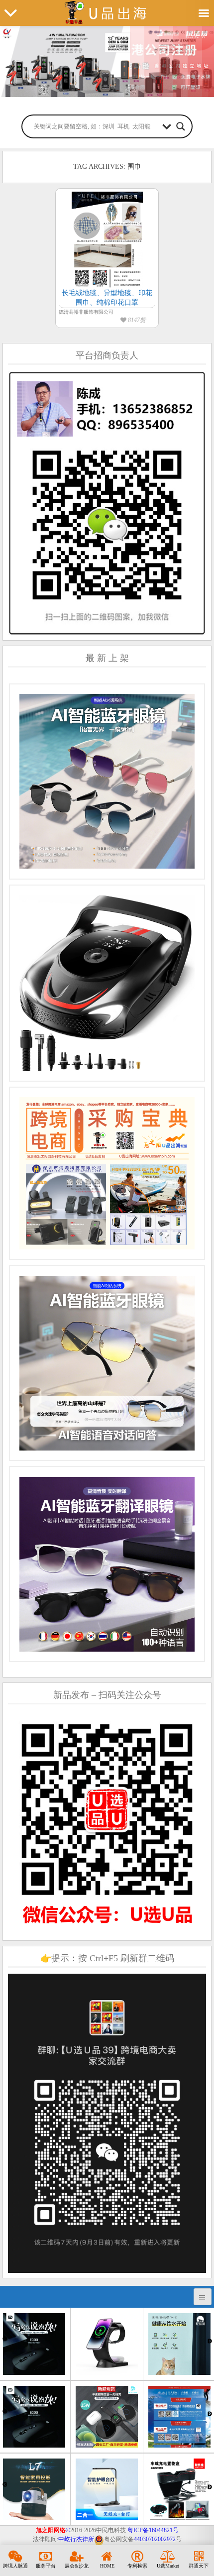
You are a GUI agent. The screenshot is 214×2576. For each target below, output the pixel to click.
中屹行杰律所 (76, 2539)
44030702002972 (155, 2539)
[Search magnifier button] (181, 126)
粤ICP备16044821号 (153, 2530)
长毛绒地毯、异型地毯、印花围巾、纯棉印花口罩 (107, 298)
